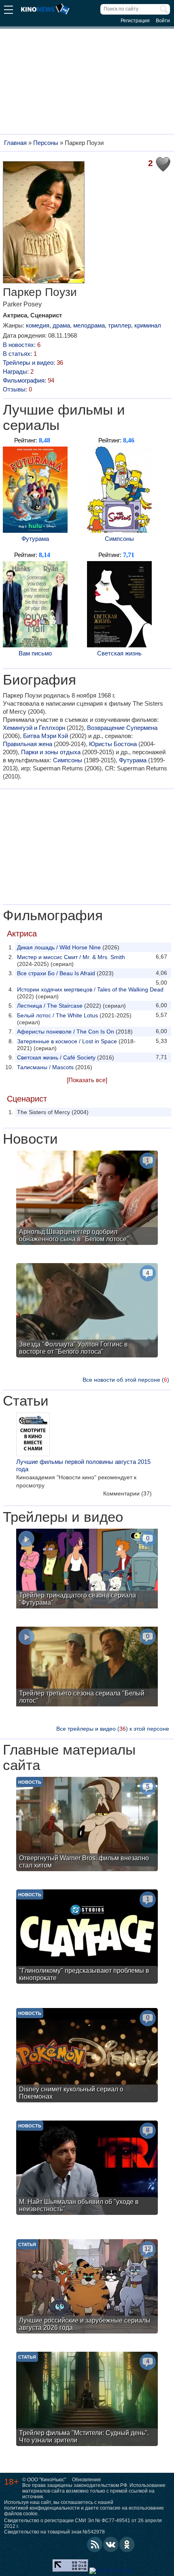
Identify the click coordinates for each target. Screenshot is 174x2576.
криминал (148, 325)
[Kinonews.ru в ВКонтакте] (111, 2544)
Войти (163, 21)
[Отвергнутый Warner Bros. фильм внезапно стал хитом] (87, 1825)
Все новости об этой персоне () (126, 1380)
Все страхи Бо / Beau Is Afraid (56, 973)
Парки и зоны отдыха (51, 752)
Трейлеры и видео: (33, 363)
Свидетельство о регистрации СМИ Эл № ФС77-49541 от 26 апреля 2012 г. (83, 2523)
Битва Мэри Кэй (46, 736)
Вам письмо (35, 653)
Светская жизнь (119, 653)
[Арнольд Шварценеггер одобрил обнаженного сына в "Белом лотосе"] (87, 1199)
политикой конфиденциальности (42, 2508)
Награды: (18, 371)
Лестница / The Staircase (50, 1006)
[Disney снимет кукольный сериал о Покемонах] (87, 2056)
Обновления (86, 2480)
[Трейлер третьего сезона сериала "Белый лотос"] (87, 1668)
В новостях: (22, 345)
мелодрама (89, 325)
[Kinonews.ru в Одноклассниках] (127, 2544)
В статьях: (20, 354)
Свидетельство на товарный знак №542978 (54, 2532)
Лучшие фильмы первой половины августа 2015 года (83, 1465)
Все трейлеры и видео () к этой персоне (113, 1729)
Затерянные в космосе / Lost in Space (67, 1041)
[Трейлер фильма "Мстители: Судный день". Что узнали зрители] (87, 2400)
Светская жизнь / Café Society (56, 1057)
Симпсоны (119, 539)
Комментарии (127, 1493)
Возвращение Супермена (122, 728)
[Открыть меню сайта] (8, 11)
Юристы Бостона (113, 744)
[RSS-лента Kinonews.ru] (95, 2544)
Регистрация (135, 21)
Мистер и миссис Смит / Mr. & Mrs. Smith (71, 957)
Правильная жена (28, 744)
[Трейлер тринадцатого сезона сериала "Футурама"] (87, 1570)
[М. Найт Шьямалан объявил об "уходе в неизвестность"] (87, 2169)
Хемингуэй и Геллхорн (34, 728)
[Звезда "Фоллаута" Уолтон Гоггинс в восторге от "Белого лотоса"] (87, 1311)
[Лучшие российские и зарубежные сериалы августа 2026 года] (87, 2287)
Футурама (35, 539)
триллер (120, 325)
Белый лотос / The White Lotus (57, 1015)
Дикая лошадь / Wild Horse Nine (59, 947)
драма (61, 325)
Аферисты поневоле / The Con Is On (66, 1032)
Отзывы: (17, 389)
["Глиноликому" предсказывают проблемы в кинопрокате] (87, 1938)
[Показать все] (87, 1080)
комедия (38, 325)
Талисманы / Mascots (45, 1067)
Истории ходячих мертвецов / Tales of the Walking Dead (90, 989)
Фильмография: (29, 380)
